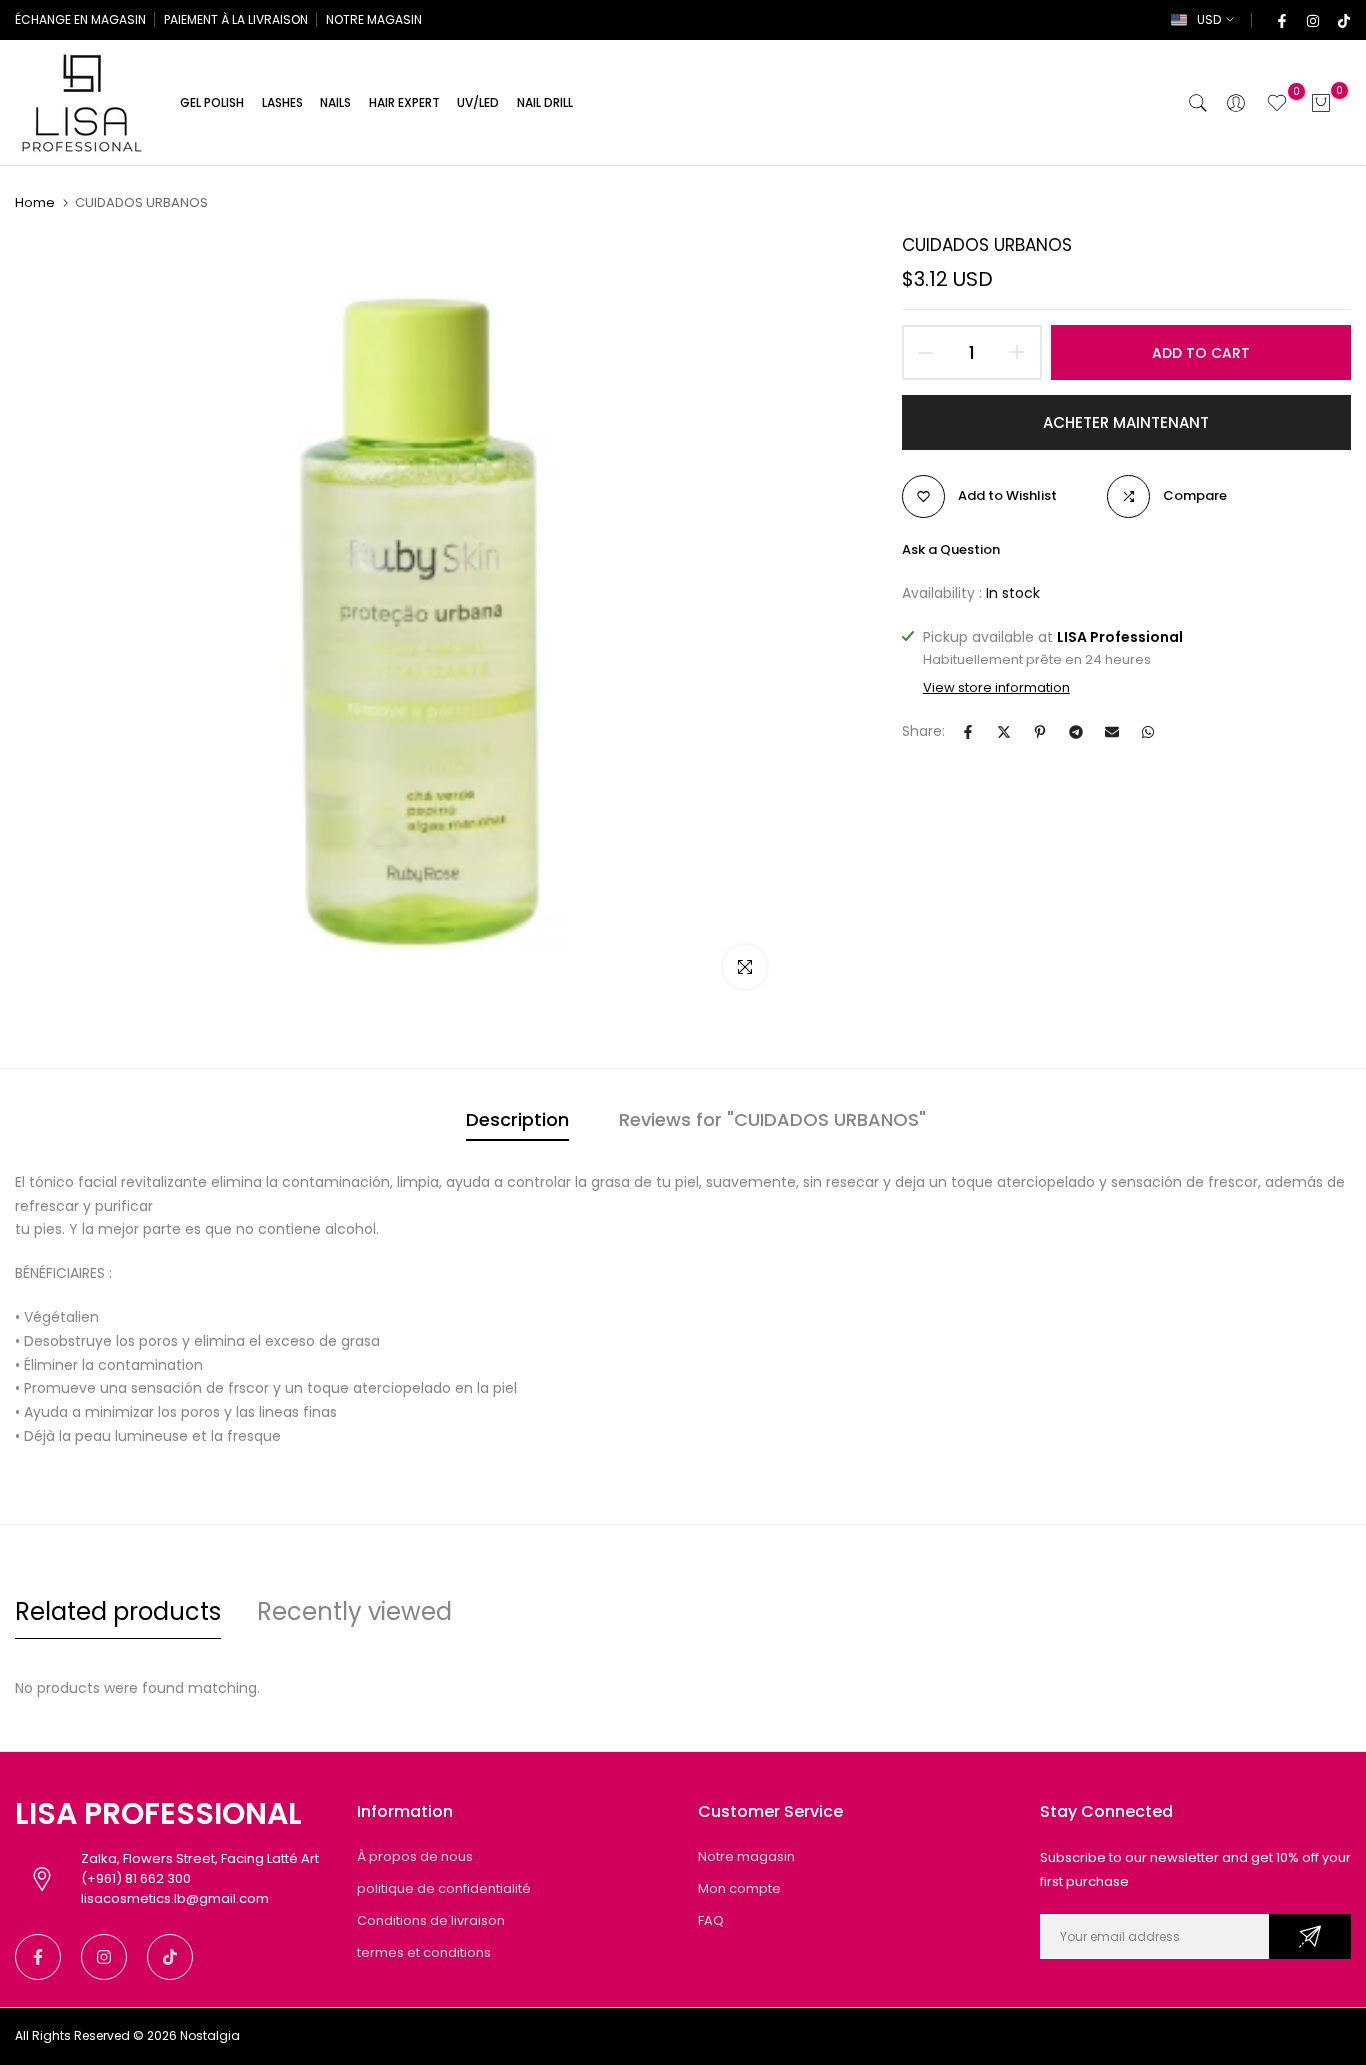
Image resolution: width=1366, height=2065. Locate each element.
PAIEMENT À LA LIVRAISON (236, 19)
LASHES (282, 102)
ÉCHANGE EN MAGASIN (80, 19)
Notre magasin (746, 1856)
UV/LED (478, 102)
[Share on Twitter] (1004, 732)
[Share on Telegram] (1076, 732)
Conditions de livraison (431, 1920)
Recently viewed (354, 1611)
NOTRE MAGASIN (374, 19)
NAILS (335, 102)
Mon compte (739, 1888)
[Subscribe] (1310, 1936)
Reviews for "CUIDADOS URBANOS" (772, 1119)
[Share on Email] (1112, 732)
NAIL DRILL (545, 102)
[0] (1277, 103)
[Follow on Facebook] (1281, 20)
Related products (118, 1611)
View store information (996, 688)
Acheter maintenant (1126, 422)
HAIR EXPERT (404, 102)
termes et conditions (424, 1952)
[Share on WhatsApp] (1148, 732)
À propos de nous (415, 1856)
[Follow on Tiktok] (1343, 20)
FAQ (711, 1920)
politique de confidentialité (444, 1888)
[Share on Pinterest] (1040, 732)
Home (35, 203)
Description (517, 1119)
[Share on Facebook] (968, 732)
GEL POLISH (212, 102)
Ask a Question (951, 549)
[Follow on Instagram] (1312, 20)
